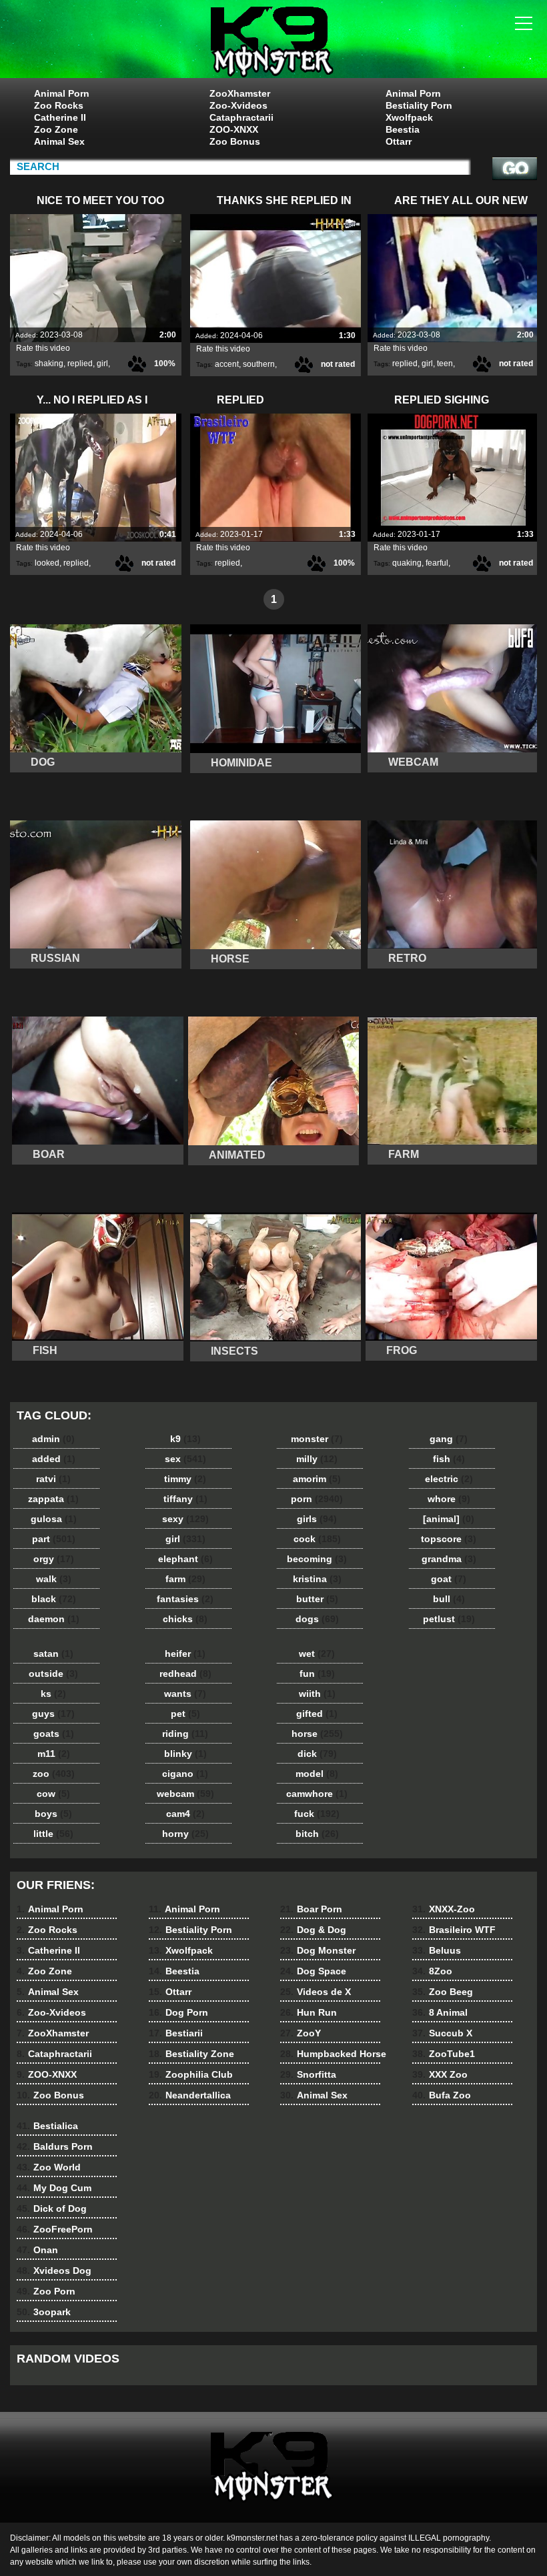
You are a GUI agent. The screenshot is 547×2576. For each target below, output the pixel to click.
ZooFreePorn (55, 2229)
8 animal (273, 42)
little (53, 1834)
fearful (437, 563)
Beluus (437, 1950)
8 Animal (440, 2012)
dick (317, 1754)
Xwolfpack (409, 117)
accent (227, 364)
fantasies (185, 1599)
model (317, 1774)
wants (185, 1694)
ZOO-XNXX (234, 129)
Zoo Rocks (59, 105)
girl (102, 364)
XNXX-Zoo (444, 1909)
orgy (54, 1559)
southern (259, 364)
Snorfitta (308, 2074)
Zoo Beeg (443, 1992)
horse (317, 1734)
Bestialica (47, 2126)
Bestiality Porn (419, 105)
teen (445, 364)
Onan (37, 2250)
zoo (54, 1774)
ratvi (53, 1479)
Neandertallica (190, 2095)
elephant (185, 1559)
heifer (185, 1654)
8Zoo (432, 1971)
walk (54, 1579)
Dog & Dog (313, 1930)
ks (53, 1694)
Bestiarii (176, 2033)
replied (80, 364)
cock (317, 1539)
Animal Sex (59, 141)
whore (449, 1499)
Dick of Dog (52, 2208)
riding (185, 1734)
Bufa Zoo (442, 2095)
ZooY (301, 2033)
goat (449, 1579)
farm (185, 1579)
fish (449, 1459)
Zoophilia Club (191, 2074)
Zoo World (49, 2167)
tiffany (185, 1499)
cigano (185, 1774)
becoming (317, 1559)
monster (317, 1439)
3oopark (44, 2312)
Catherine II (60, 117)
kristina (317, 1579)
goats (54, 1734)
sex (185, 1459)
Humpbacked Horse (333, 2054)
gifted (317, 1714)
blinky (185, 1754)
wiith (317, 1694)
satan (53, 1654)
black (54, 1599)
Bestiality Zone (191, 2054)
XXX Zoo (440, 2074)
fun (317, 1674)
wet (317, 1654)
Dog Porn (178, 2012)
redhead (185, 1674)
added (54, 1459)
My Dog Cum (54, 2188)
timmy (185, 1479)
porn (317, 1499)
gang (449, 1439)
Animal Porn (62, 93)
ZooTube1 (444, 2054)
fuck (317, 1814)
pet (185, 1714)
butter (317, 1599)
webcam (185, 1794)
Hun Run (309, 2012)
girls (317, 1519)
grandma (449, 1559)
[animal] (449, 1519)
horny (185, 1834)
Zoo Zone (56, 129)
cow (53, 1794)
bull (449, 1599)
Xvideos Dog (54, 2271)
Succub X (442, 2033)
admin (53, 1439)
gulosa (54, 1519)
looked (47, 563)
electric (449, 1479)
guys (53, 1714)
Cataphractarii (241, 117)
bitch (317, 1834)
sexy (185, 1519)
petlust (449, 1619)
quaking (407, 563)
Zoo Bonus (235, 141)
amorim (317, 1479)
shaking (49, 364)
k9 (185, 1439)
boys (53, 1814)
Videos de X (316, 1992)
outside (53, 1674)
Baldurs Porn (55, 2146)
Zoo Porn (46, 2291)
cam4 (185, 1814)
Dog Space (313, 1971)
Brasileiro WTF (454, 1930)
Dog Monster (318, 1950)
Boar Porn (311, 1909)
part (54, 1539)
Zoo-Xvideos (238, 105)
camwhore (317, 1794)
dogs (317, 1619)
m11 (54, 1754)
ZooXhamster (240, 93)
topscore (449, 1539)
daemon (54, 1619)
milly (317, 1459)
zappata (53, 1499)
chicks (185, 1619)
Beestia (403, 129)
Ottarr (399, 141)
